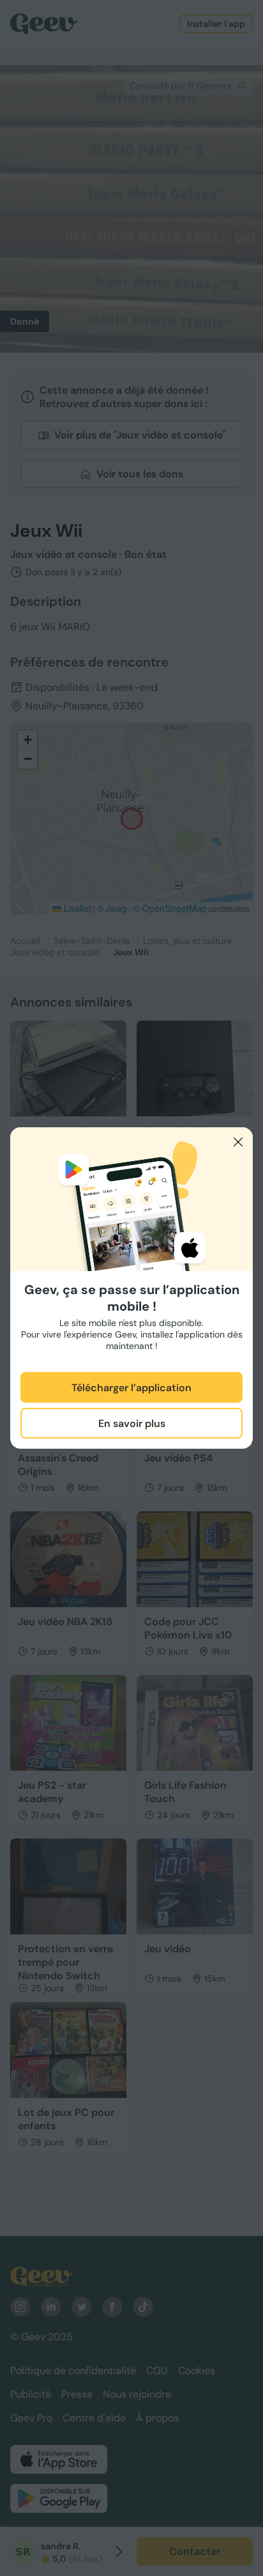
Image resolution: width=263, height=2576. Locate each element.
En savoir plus (132, 1423)
